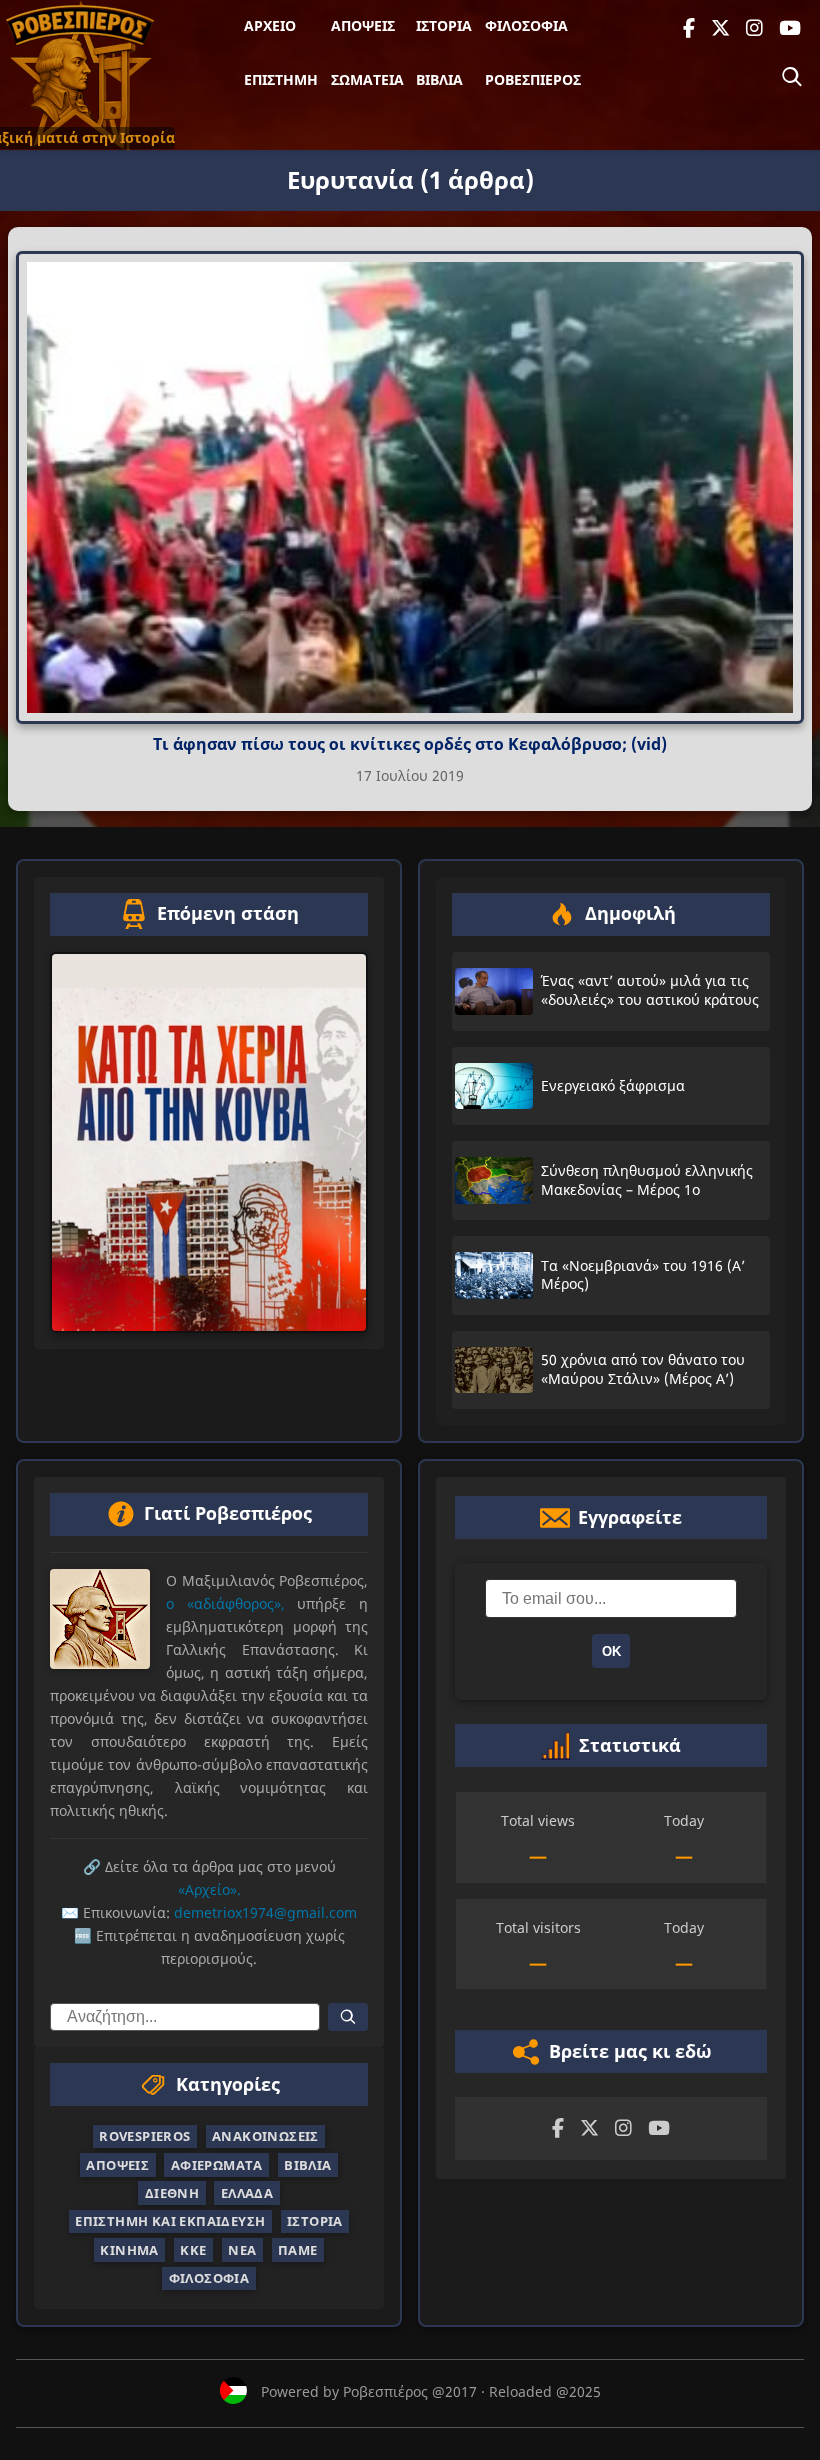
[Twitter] (720, 28)
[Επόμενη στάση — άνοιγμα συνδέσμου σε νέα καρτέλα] (209, 1142)
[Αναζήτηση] (792, 77)
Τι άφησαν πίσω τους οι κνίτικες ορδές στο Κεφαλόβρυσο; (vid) (410, 744)
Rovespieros (144, 2136)
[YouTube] (790, 28)
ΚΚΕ (193, 2250)
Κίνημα (129, 2250)
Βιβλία (439, 79)
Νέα (242, 2250)
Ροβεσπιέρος (533, 79)
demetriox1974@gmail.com (265, 1913)
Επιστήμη (281, 79)
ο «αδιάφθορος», (225, 1603)
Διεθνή (172, 2193)
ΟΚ (611, 1651)
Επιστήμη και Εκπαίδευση (170, 2222)
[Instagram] (754, 28)
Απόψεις (363, 25)
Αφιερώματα (217, 2165)
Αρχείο (270, 25)
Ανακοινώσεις (265, 2136)
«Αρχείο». (209, 1890)
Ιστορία (444, 25)
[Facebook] (689, 28)
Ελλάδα (247, 2193)
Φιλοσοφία (526, 25)
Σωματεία (367, 79)
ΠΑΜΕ (298, 2250)
